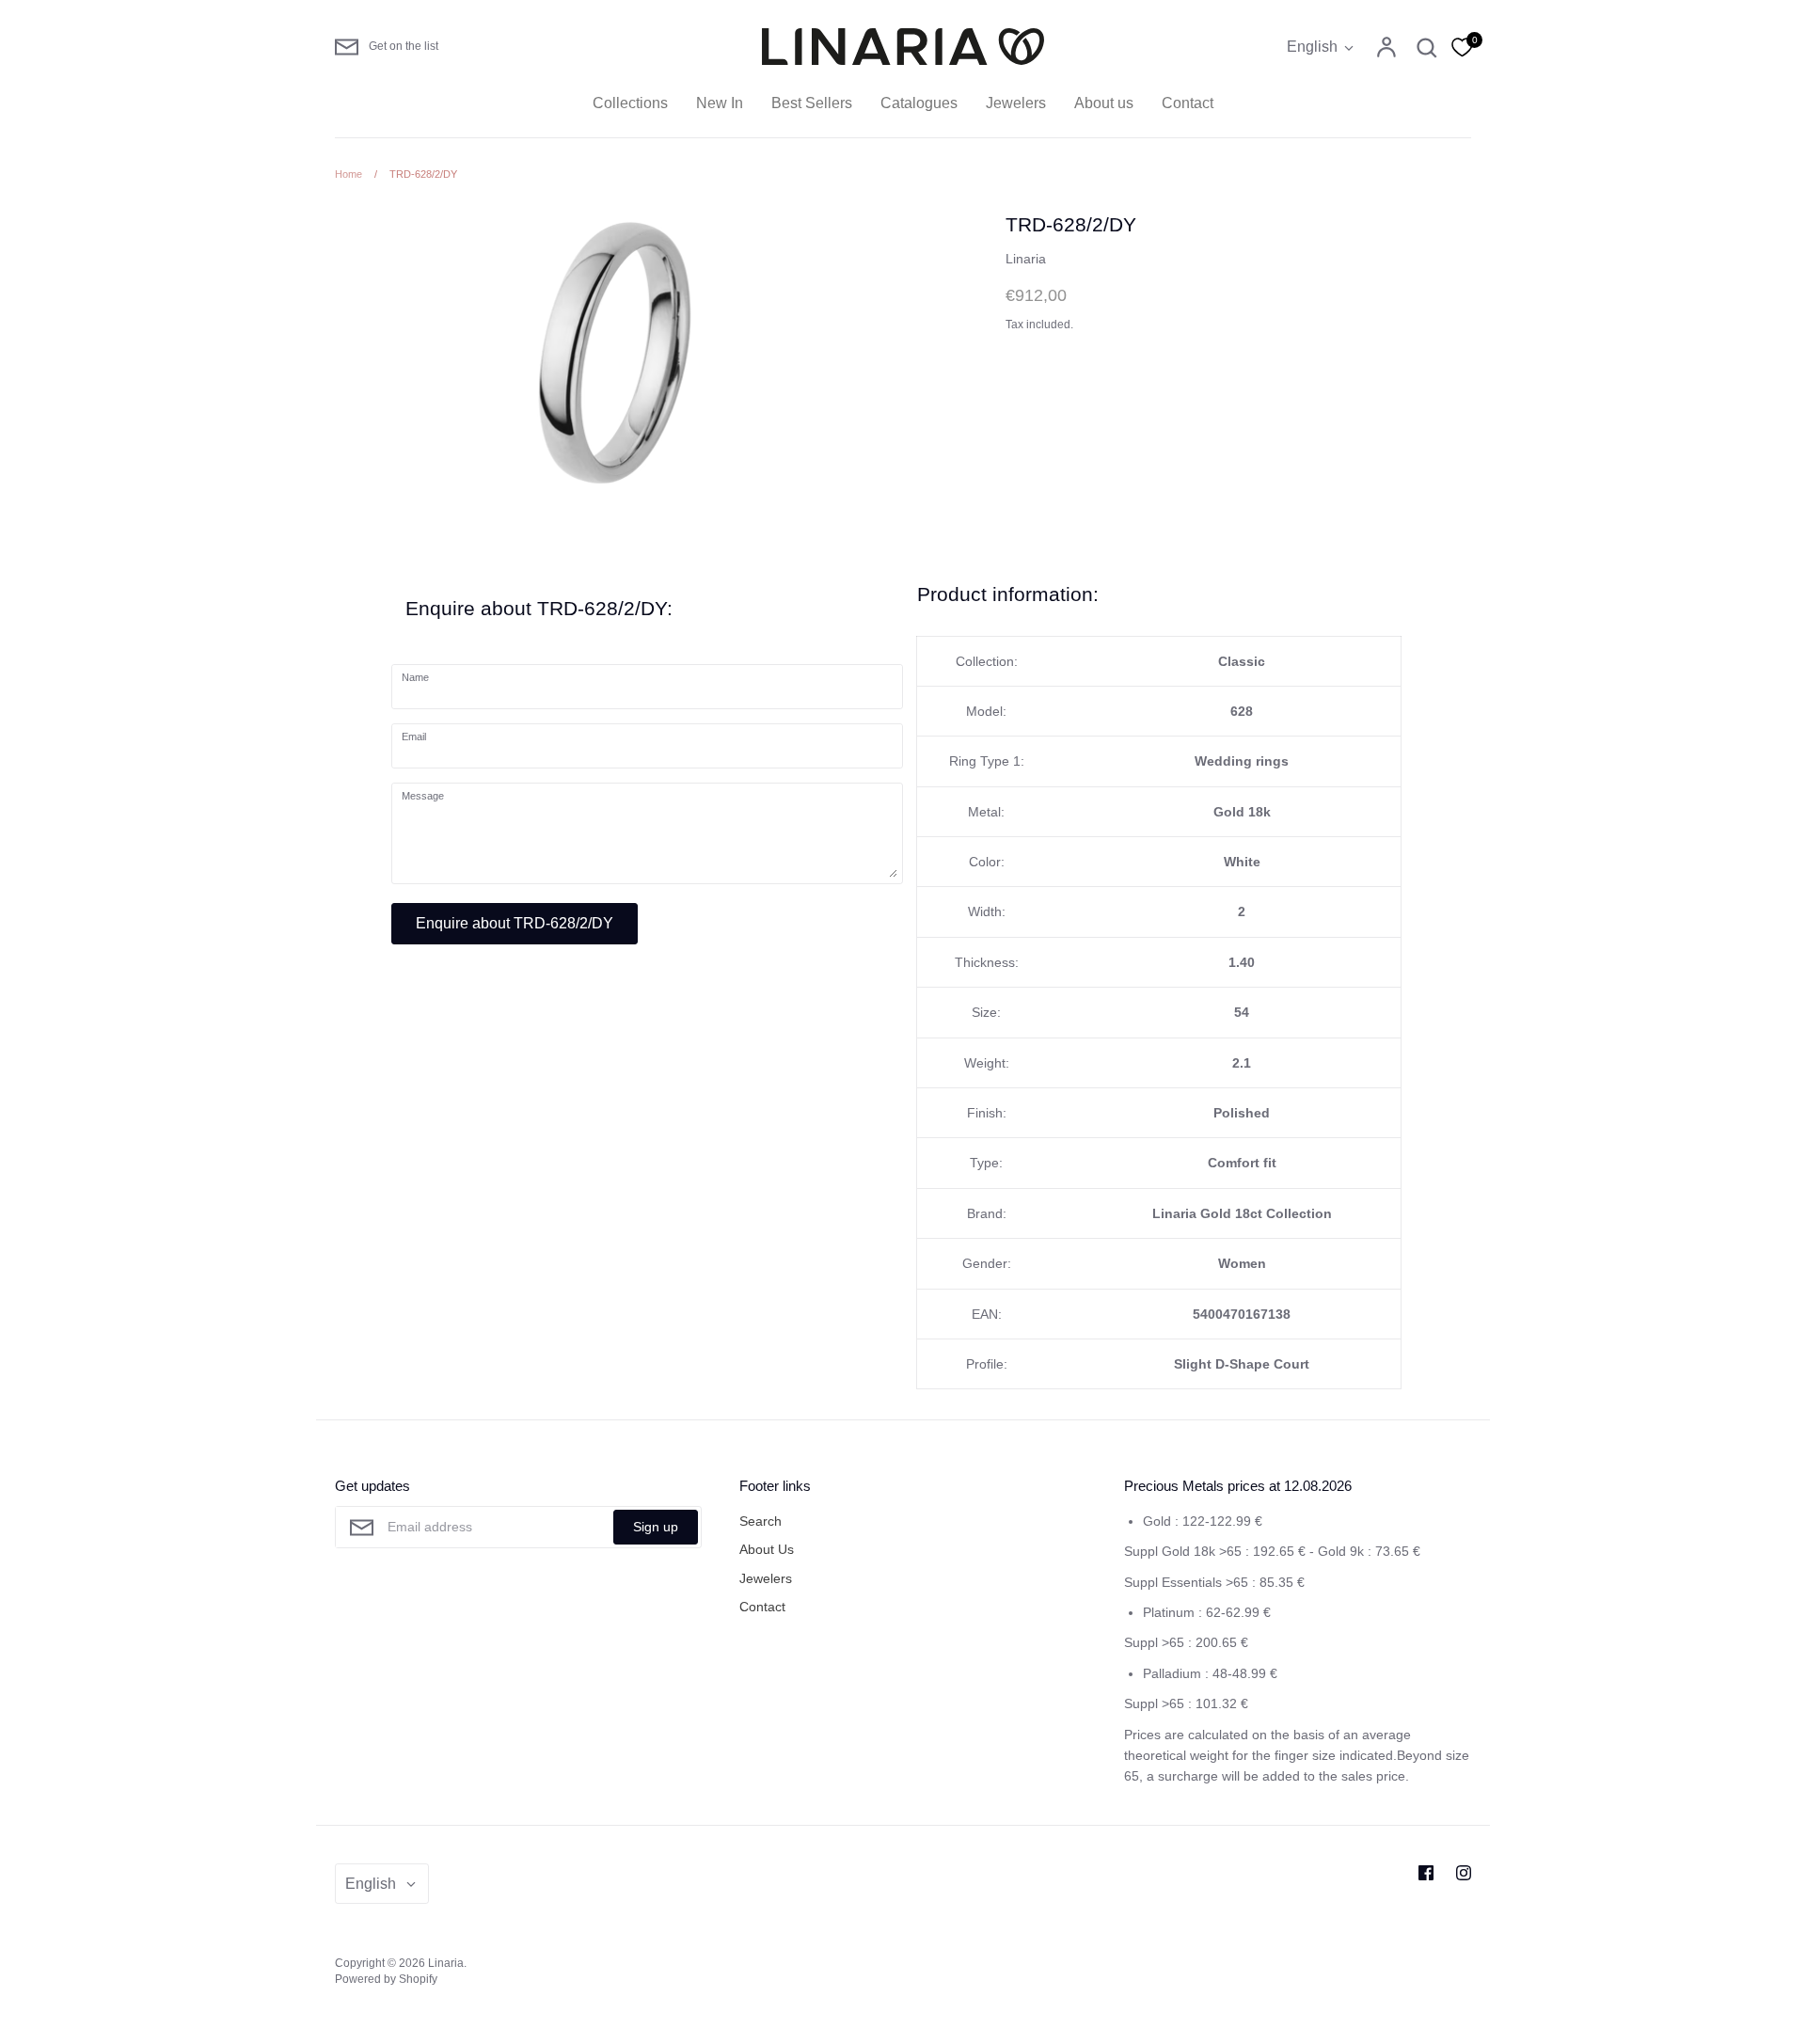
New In (720, 103)
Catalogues (919, 103)
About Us (767, 1549)
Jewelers (1016, 103)
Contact (1188, 103)
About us (1104, 103)
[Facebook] (1426, 1873)
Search (760, 1521)
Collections (630, 103)
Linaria (1026, 259)
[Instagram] (1464, 1873)
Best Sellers (812, 103)
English (1312, 47)
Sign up (656, 1527)
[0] (1462, 46)
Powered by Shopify (386, 1979)
